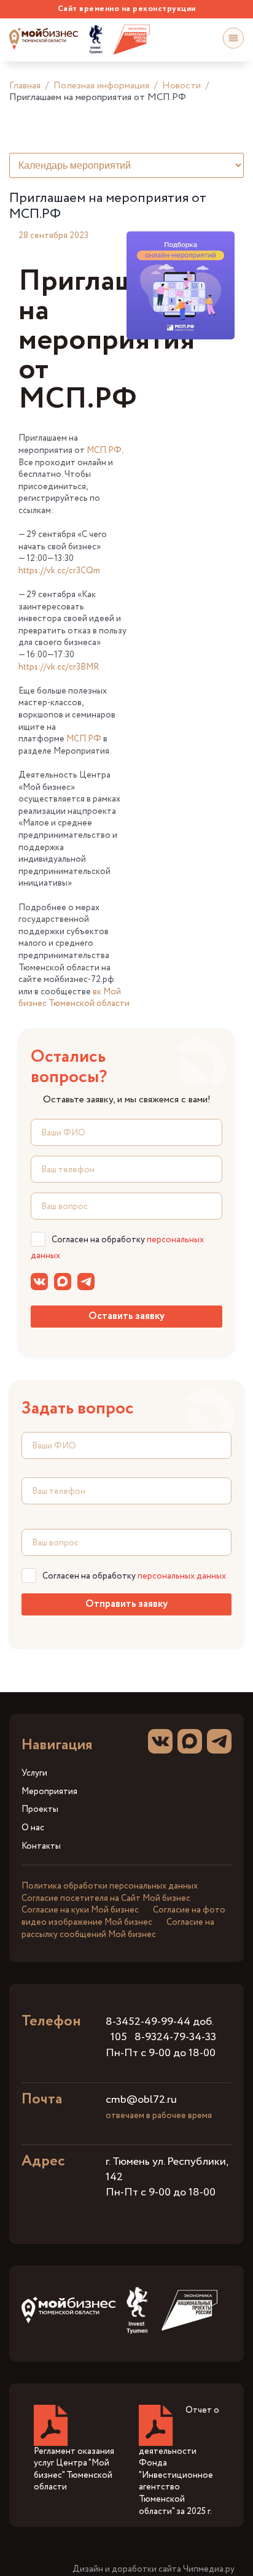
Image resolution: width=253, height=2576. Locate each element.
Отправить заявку (126, 1604)
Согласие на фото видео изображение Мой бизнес (123, 1916)
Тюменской (72, 1004)
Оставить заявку (126, 1316)
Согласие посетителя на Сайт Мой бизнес (106, 1898)
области (112, 1004)
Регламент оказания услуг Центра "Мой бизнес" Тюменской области (74, 2470)
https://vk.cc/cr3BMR (59, 667)
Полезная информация (101, 86)
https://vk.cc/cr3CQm (59, 571)
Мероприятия (49, 1792)
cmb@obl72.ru (141, 2100)
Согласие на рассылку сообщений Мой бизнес (118, 1928)
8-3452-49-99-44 (148, 2022)
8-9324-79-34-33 (175, 2037)
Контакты (41, 1847)
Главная (25, 86)
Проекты (40, 1810)
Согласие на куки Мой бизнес (80, 1910)
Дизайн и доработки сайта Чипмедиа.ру (154, 2570)
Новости (181, 86)
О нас (33, 1828)
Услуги (34, 1773)
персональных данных (182, 1576)
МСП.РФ (104, 451)
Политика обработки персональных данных (110, 1886)
